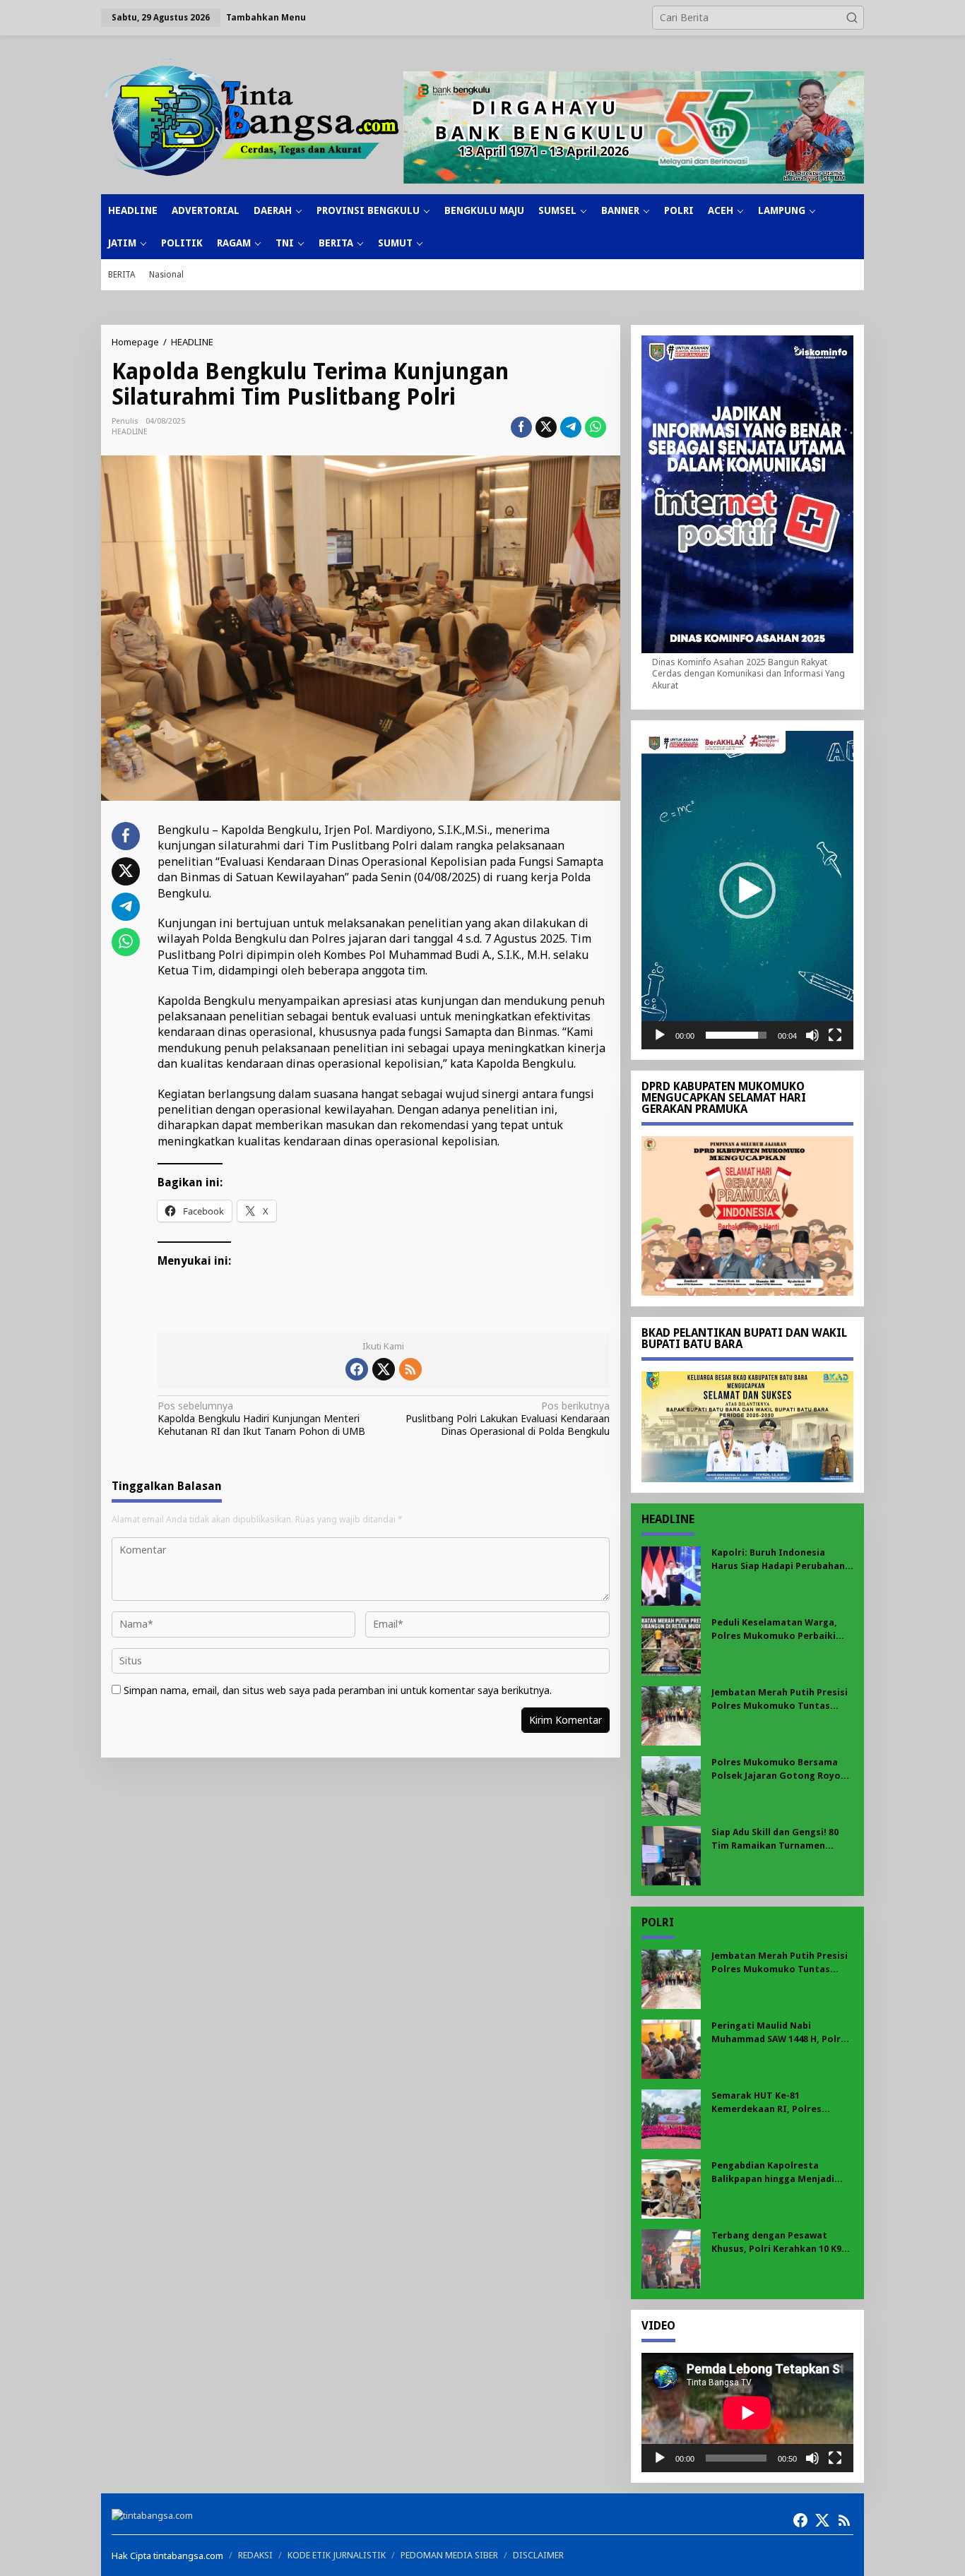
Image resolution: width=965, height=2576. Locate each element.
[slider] (736, 1035)
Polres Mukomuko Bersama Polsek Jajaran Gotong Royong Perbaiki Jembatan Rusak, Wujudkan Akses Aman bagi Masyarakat (782, 1769)
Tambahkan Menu (266, 17)
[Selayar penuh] (835, 1035)
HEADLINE (130, 432)
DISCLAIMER (538, 2555)
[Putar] (660, 1035)
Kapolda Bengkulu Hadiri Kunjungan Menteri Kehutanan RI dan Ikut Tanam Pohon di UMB (261, 1419)
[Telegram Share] (571, 427)
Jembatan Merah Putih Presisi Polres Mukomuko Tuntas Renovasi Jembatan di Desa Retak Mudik (780, 1699)
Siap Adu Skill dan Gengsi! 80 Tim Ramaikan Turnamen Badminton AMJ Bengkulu (775, 1839)
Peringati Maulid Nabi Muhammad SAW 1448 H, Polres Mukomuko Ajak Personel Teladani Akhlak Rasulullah (781, 2033)
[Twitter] (384, 1369)
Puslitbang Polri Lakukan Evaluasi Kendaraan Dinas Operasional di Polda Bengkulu (507, 1419)
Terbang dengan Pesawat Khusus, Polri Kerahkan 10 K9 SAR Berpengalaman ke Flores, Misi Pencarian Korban (780, 2242)
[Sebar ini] (521, 427)
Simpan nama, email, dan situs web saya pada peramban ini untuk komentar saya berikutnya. (338, 1690)
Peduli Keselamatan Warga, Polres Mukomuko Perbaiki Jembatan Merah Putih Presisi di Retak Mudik (780, 1629)
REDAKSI (255, 2555)
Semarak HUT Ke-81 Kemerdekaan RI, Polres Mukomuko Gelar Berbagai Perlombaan (773, 2103)
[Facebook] (357, 1369)
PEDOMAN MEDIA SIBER (449, 2555)
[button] (852, 18)
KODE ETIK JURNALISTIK (337, 2555)
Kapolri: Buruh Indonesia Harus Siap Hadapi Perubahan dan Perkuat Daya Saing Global (782, 1560)
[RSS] (410, 1369)
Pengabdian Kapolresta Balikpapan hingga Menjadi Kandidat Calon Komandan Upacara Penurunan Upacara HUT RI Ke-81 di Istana (776, 2172)
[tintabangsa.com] (252, 117)
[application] (747, 890)
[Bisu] (812, 1035)
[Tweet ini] (546, 427)
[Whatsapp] (596, 427)
